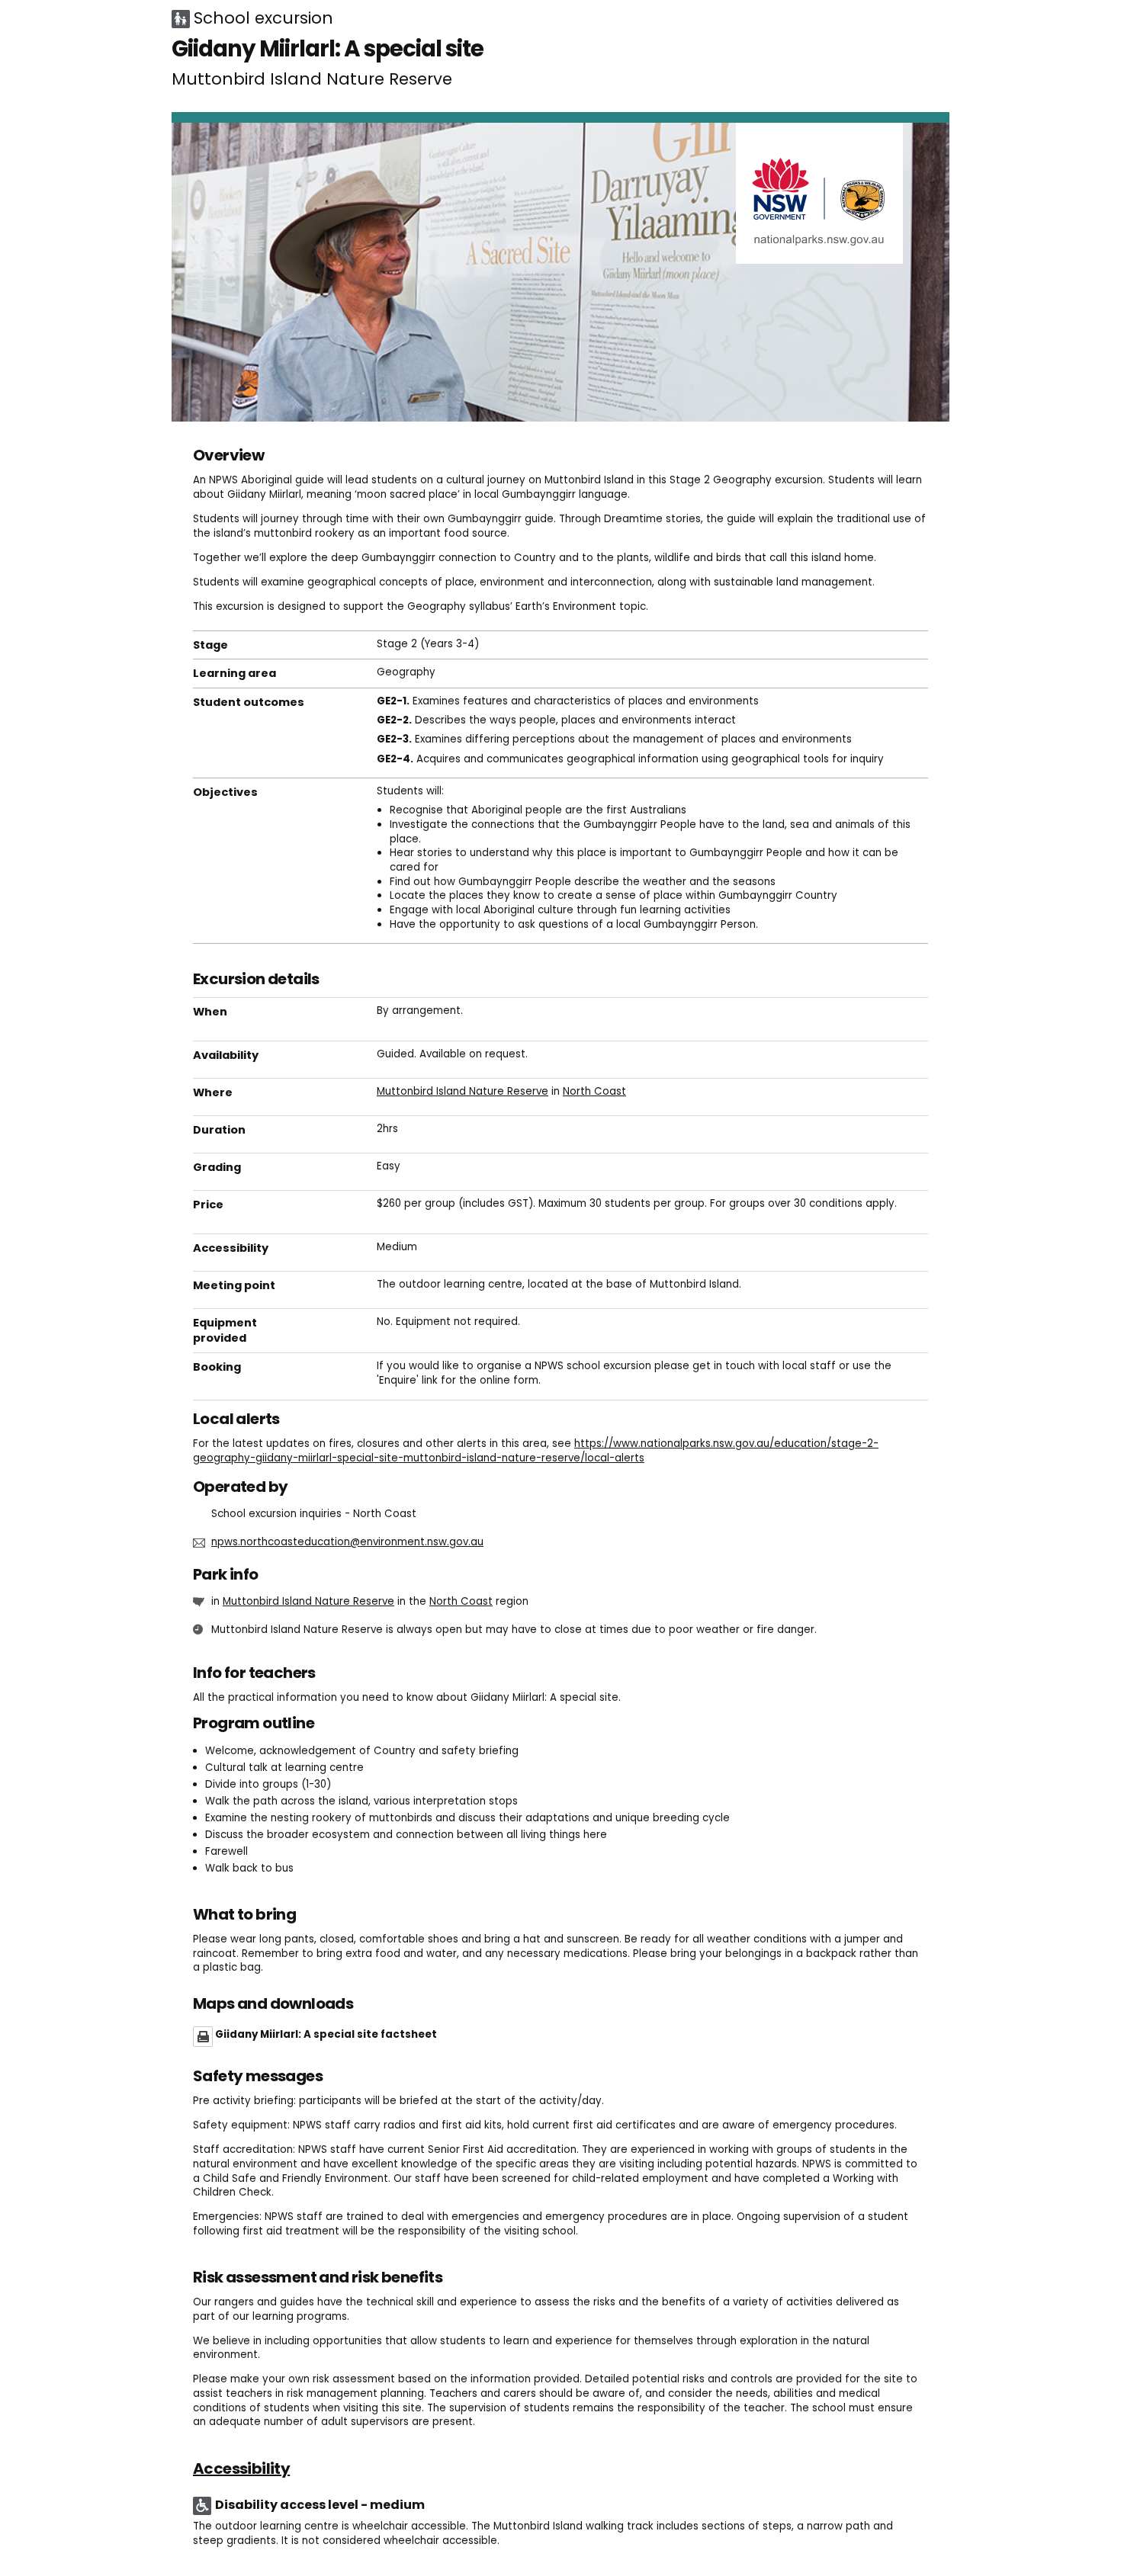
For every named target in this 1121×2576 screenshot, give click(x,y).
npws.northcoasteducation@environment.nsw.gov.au (347, 1542)
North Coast (594, 1091)
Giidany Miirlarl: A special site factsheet (326, 2034)
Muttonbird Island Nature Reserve (463, 1091)
